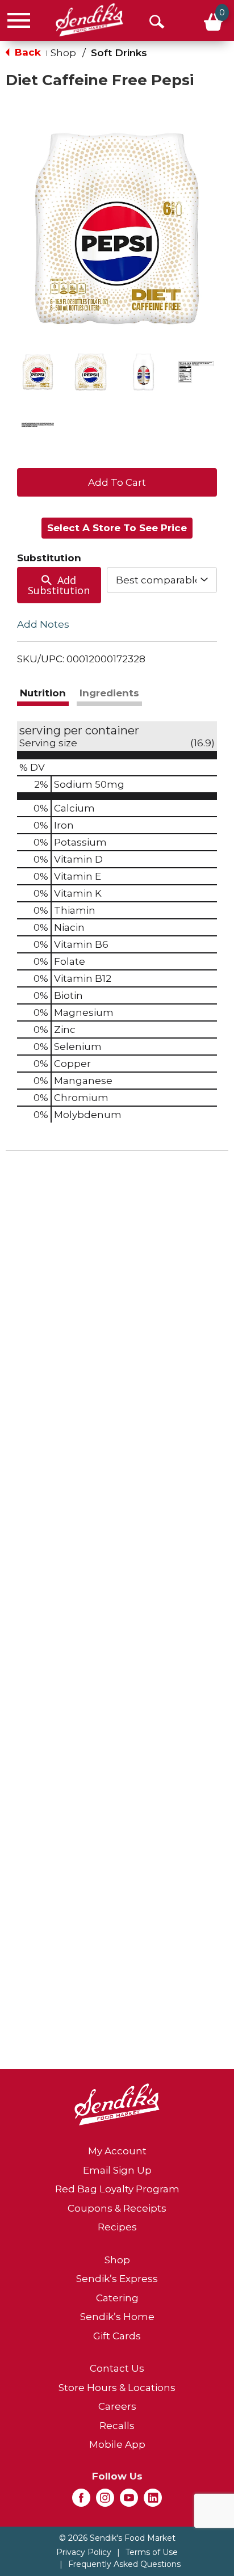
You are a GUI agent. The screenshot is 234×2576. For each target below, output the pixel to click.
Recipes (117, 2227)
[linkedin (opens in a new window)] (153, 2501)
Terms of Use (152, 2552)
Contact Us (117, 2368)
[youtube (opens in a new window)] (129, 2501)
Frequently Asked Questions (124, 2564)
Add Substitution (59, 585)
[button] (38, 372)
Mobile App (117, 2444)
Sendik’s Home (117, 2317)
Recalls (117, 2426)
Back (26, 52)
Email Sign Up (117, 2170)
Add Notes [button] (43, 624)
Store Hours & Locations (117, 2388)
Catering (117, 2298)
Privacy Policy (84, 2552)
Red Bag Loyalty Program (117, 2189)
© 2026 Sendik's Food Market (117, 2538)
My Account (117, 2151)
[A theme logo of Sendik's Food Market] (89, 20)
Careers (117, 2406)
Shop (63, 53)
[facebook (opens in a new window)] (81, 2501)
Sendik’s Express (117, 2279)
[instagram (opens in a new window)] (105, 2501)
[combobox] (162, 580)
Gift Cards (117, 2336)
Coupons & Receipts (117, 2208)
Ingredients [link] (109, 693)
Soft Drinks (119, 53)
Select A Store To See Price (117, 528)
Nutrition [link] (43, 693)
